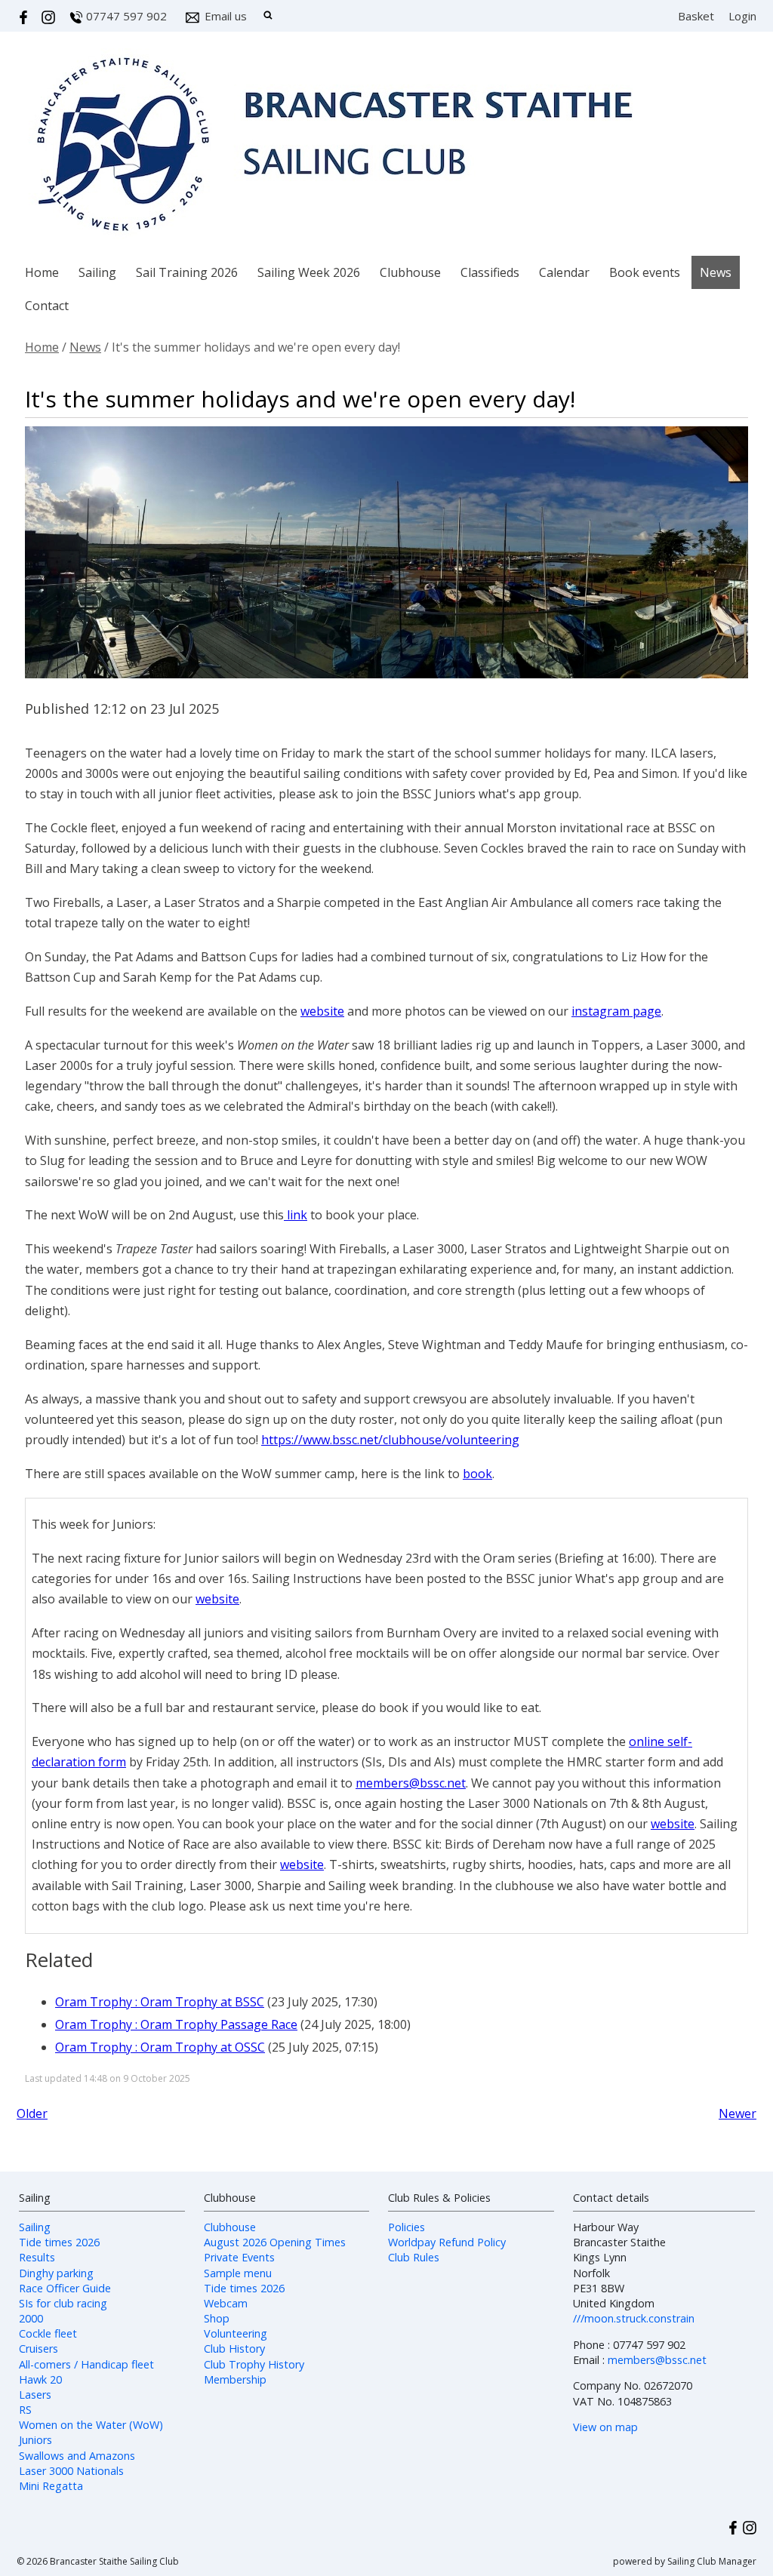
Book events (645, 272)
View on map (605, 2427)
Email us (226, 16)
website (322, 1011)
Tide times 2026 (59, 2242)
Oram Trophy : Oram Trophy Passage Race (176, 2024)
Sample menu (238, 2273)
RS (25, 2410)
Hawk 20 (40, 2379)
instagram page (616, 1011)
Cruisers (38, 2349)
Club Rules (414, 2257)
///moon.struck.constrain (634, 2318)
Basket (696, 16)
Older (32, 2113)
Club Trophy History (254, 2364)
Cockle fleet (48, 2333)
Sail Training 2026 (187, 272)
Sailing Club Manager (712, 2561)
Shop (217, 2318)
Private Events (239, 2257)
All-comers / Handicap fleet (86, 2364)
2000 (31, 2318)
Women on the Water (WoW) (91, 2425)
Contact (47, 306)
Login (742, 16)
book (477, 1474)
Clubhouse (410, 272)
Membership (235, 2379)
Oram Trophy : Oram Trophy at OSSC (160, 2047)
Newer (738, 2113)
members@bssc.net (411, 1783)
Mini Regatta (51, 2486)
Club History (234, 2349)
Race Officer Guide (65, 2288)
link (296, 1215)
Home (42, 272)
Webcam (226, 2303)
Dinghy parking (56, 2273)
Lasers (35, 2395)
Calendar (564, 272)
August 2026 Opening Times (275, 2242)
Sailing (97, 272)
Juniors (35, 2440)
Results (37, 2257)
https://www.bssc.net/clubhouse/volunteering (390, 1440)
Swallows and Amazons (77, 2456)
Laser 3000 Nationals (71, 2471)
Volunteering (236, 2333)
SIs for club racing (63, 2303)
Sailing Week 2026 (309, 272)
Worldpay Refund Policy (447, 2242)
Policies (407, 2227)
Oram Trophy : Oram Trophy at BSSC (160, 2002)
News (716, 272)
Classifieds (490, 272)
